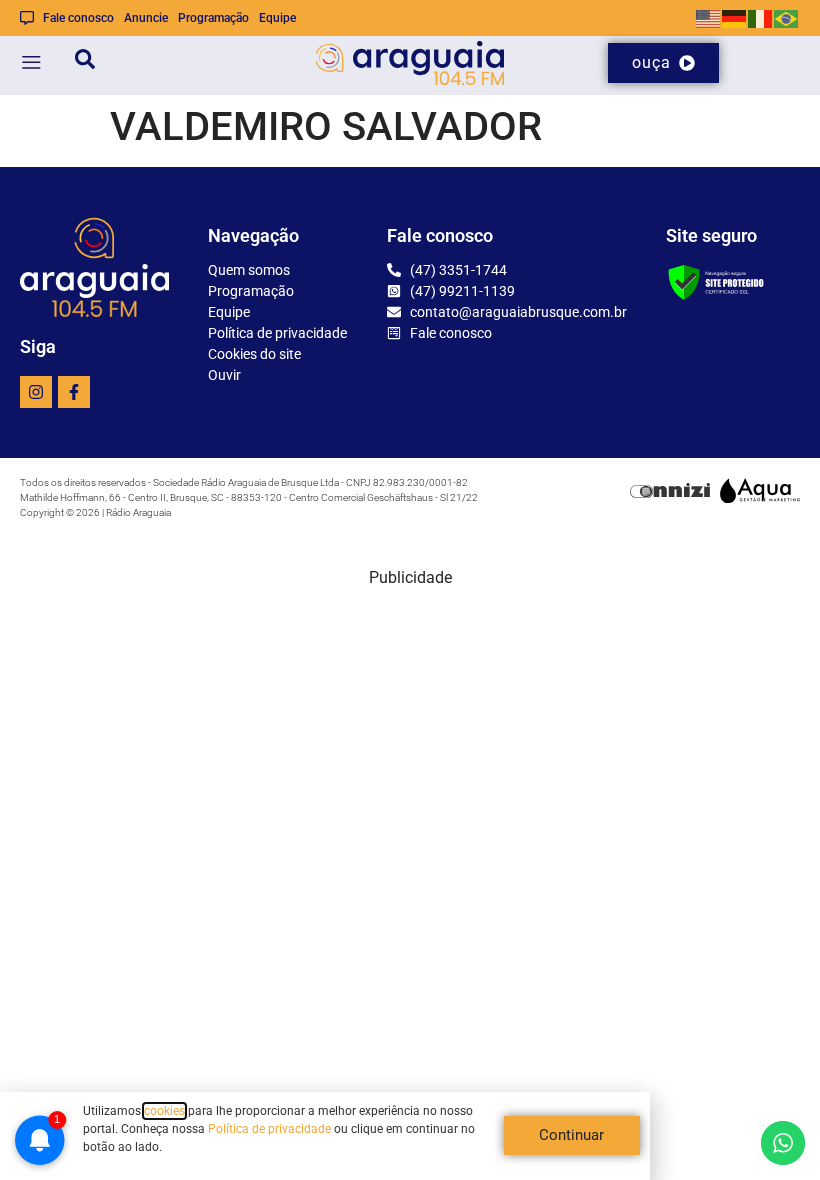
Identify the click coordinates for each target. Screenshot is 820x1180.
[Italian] (761, 17)
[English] (709, 17)
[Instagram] (36, 392)
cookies (164, 1111)
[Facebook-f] (74, 392)
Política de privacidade (269, 1129)
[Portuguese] (787, 17)
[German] (735, 17)
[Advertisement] (410, 730)
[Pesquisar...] (85, 62)
